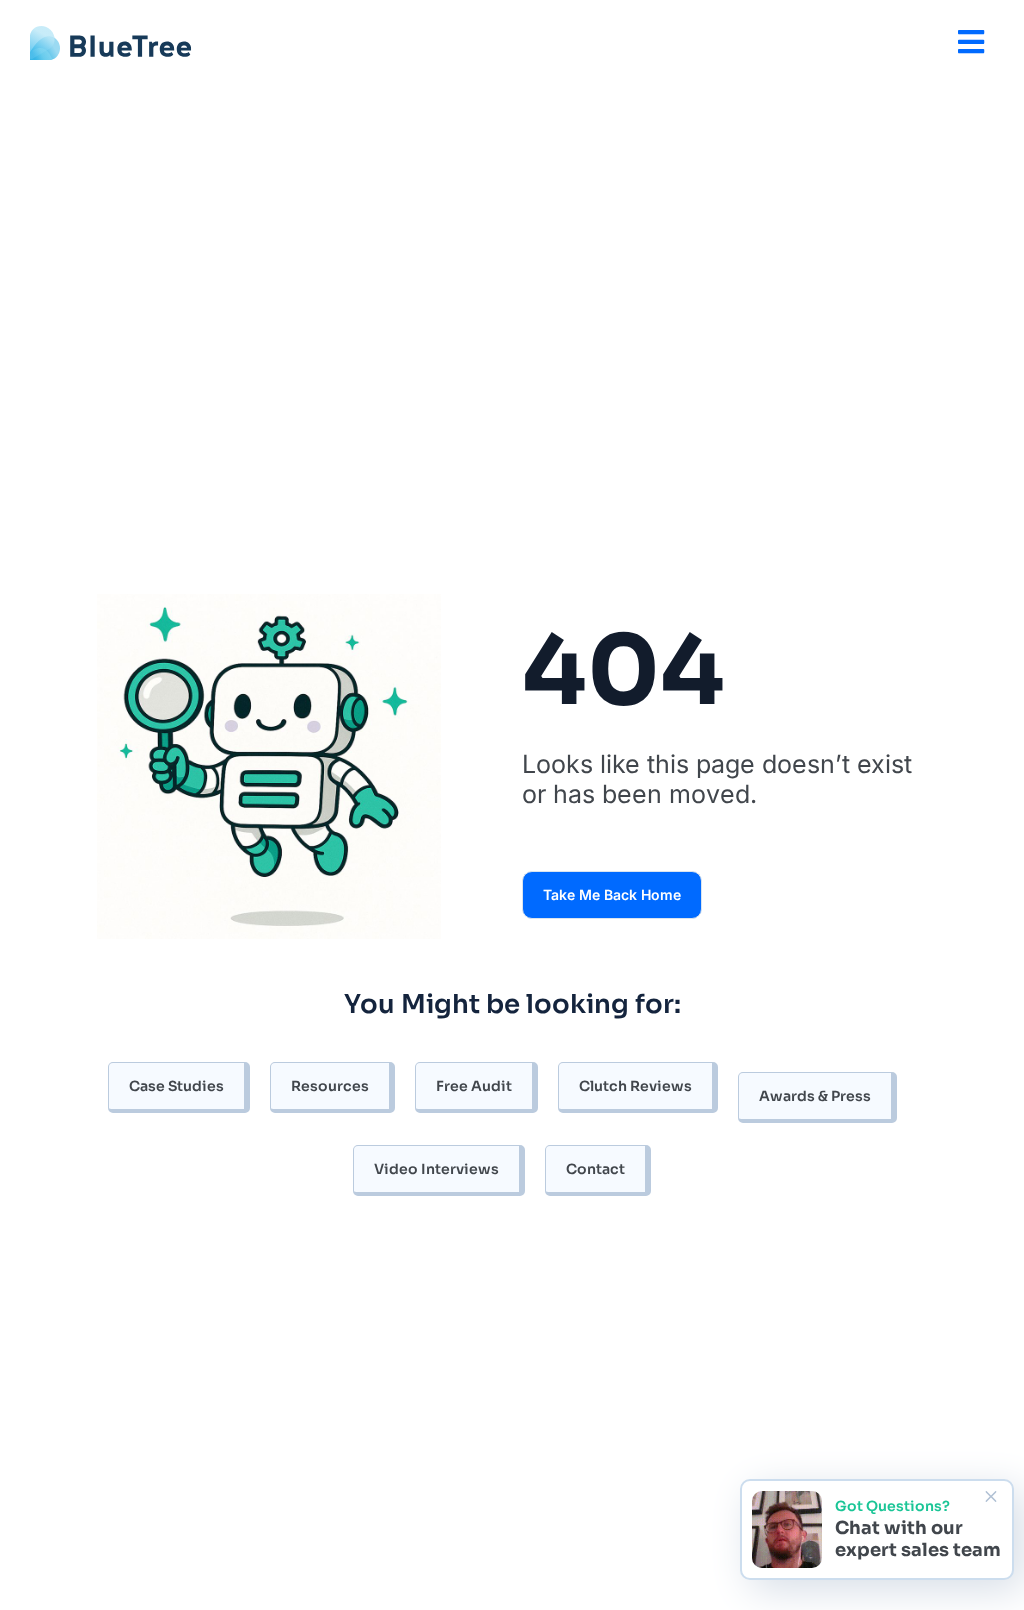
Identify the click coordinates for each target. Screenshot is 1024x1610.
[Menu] (971, 42)
